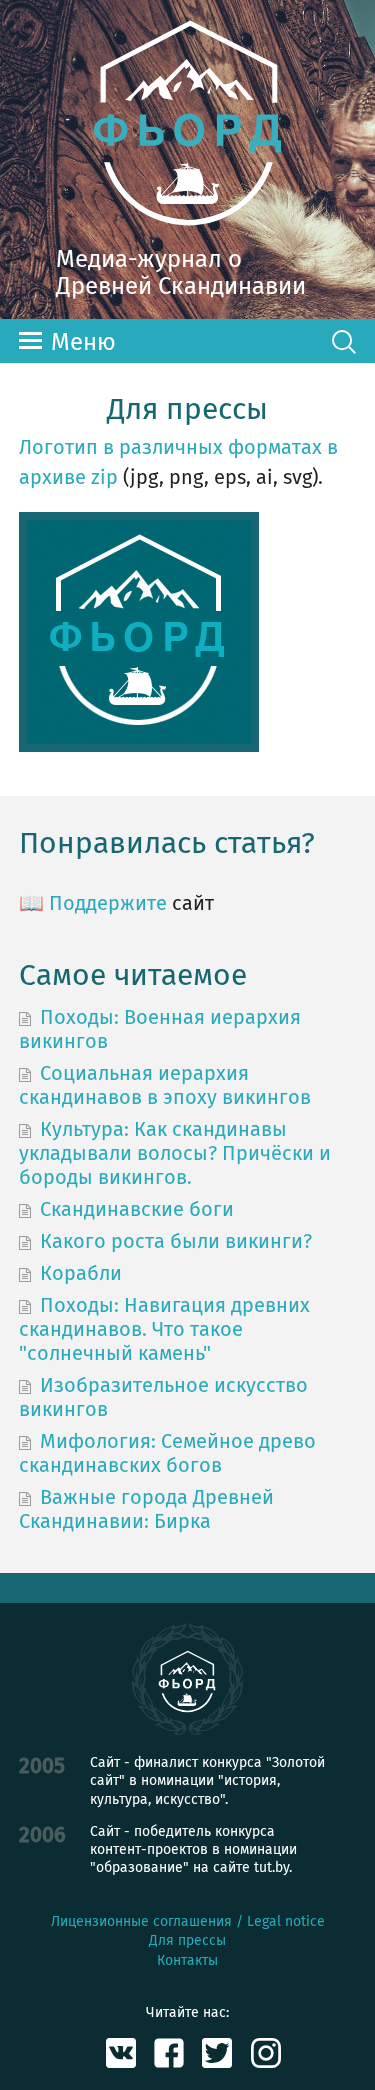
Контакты (187, 1960)
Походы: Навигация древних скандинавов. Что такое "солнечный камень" (164, 1329)
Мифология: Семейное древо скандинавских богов (167, 1453)
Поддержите (108, 903)
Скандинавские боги (137, 1209)
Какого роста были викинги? (176, 1241)
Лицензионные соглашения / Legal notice (188, 1921)
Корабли (81, 1273)
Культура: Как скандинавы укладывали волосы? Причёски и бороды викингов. (175, 1153)
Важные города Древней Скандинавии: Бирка (146, 1509)
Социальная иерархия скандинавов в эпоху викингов (165, 1085)
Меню (83, 342)
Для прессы (187, 1940)
